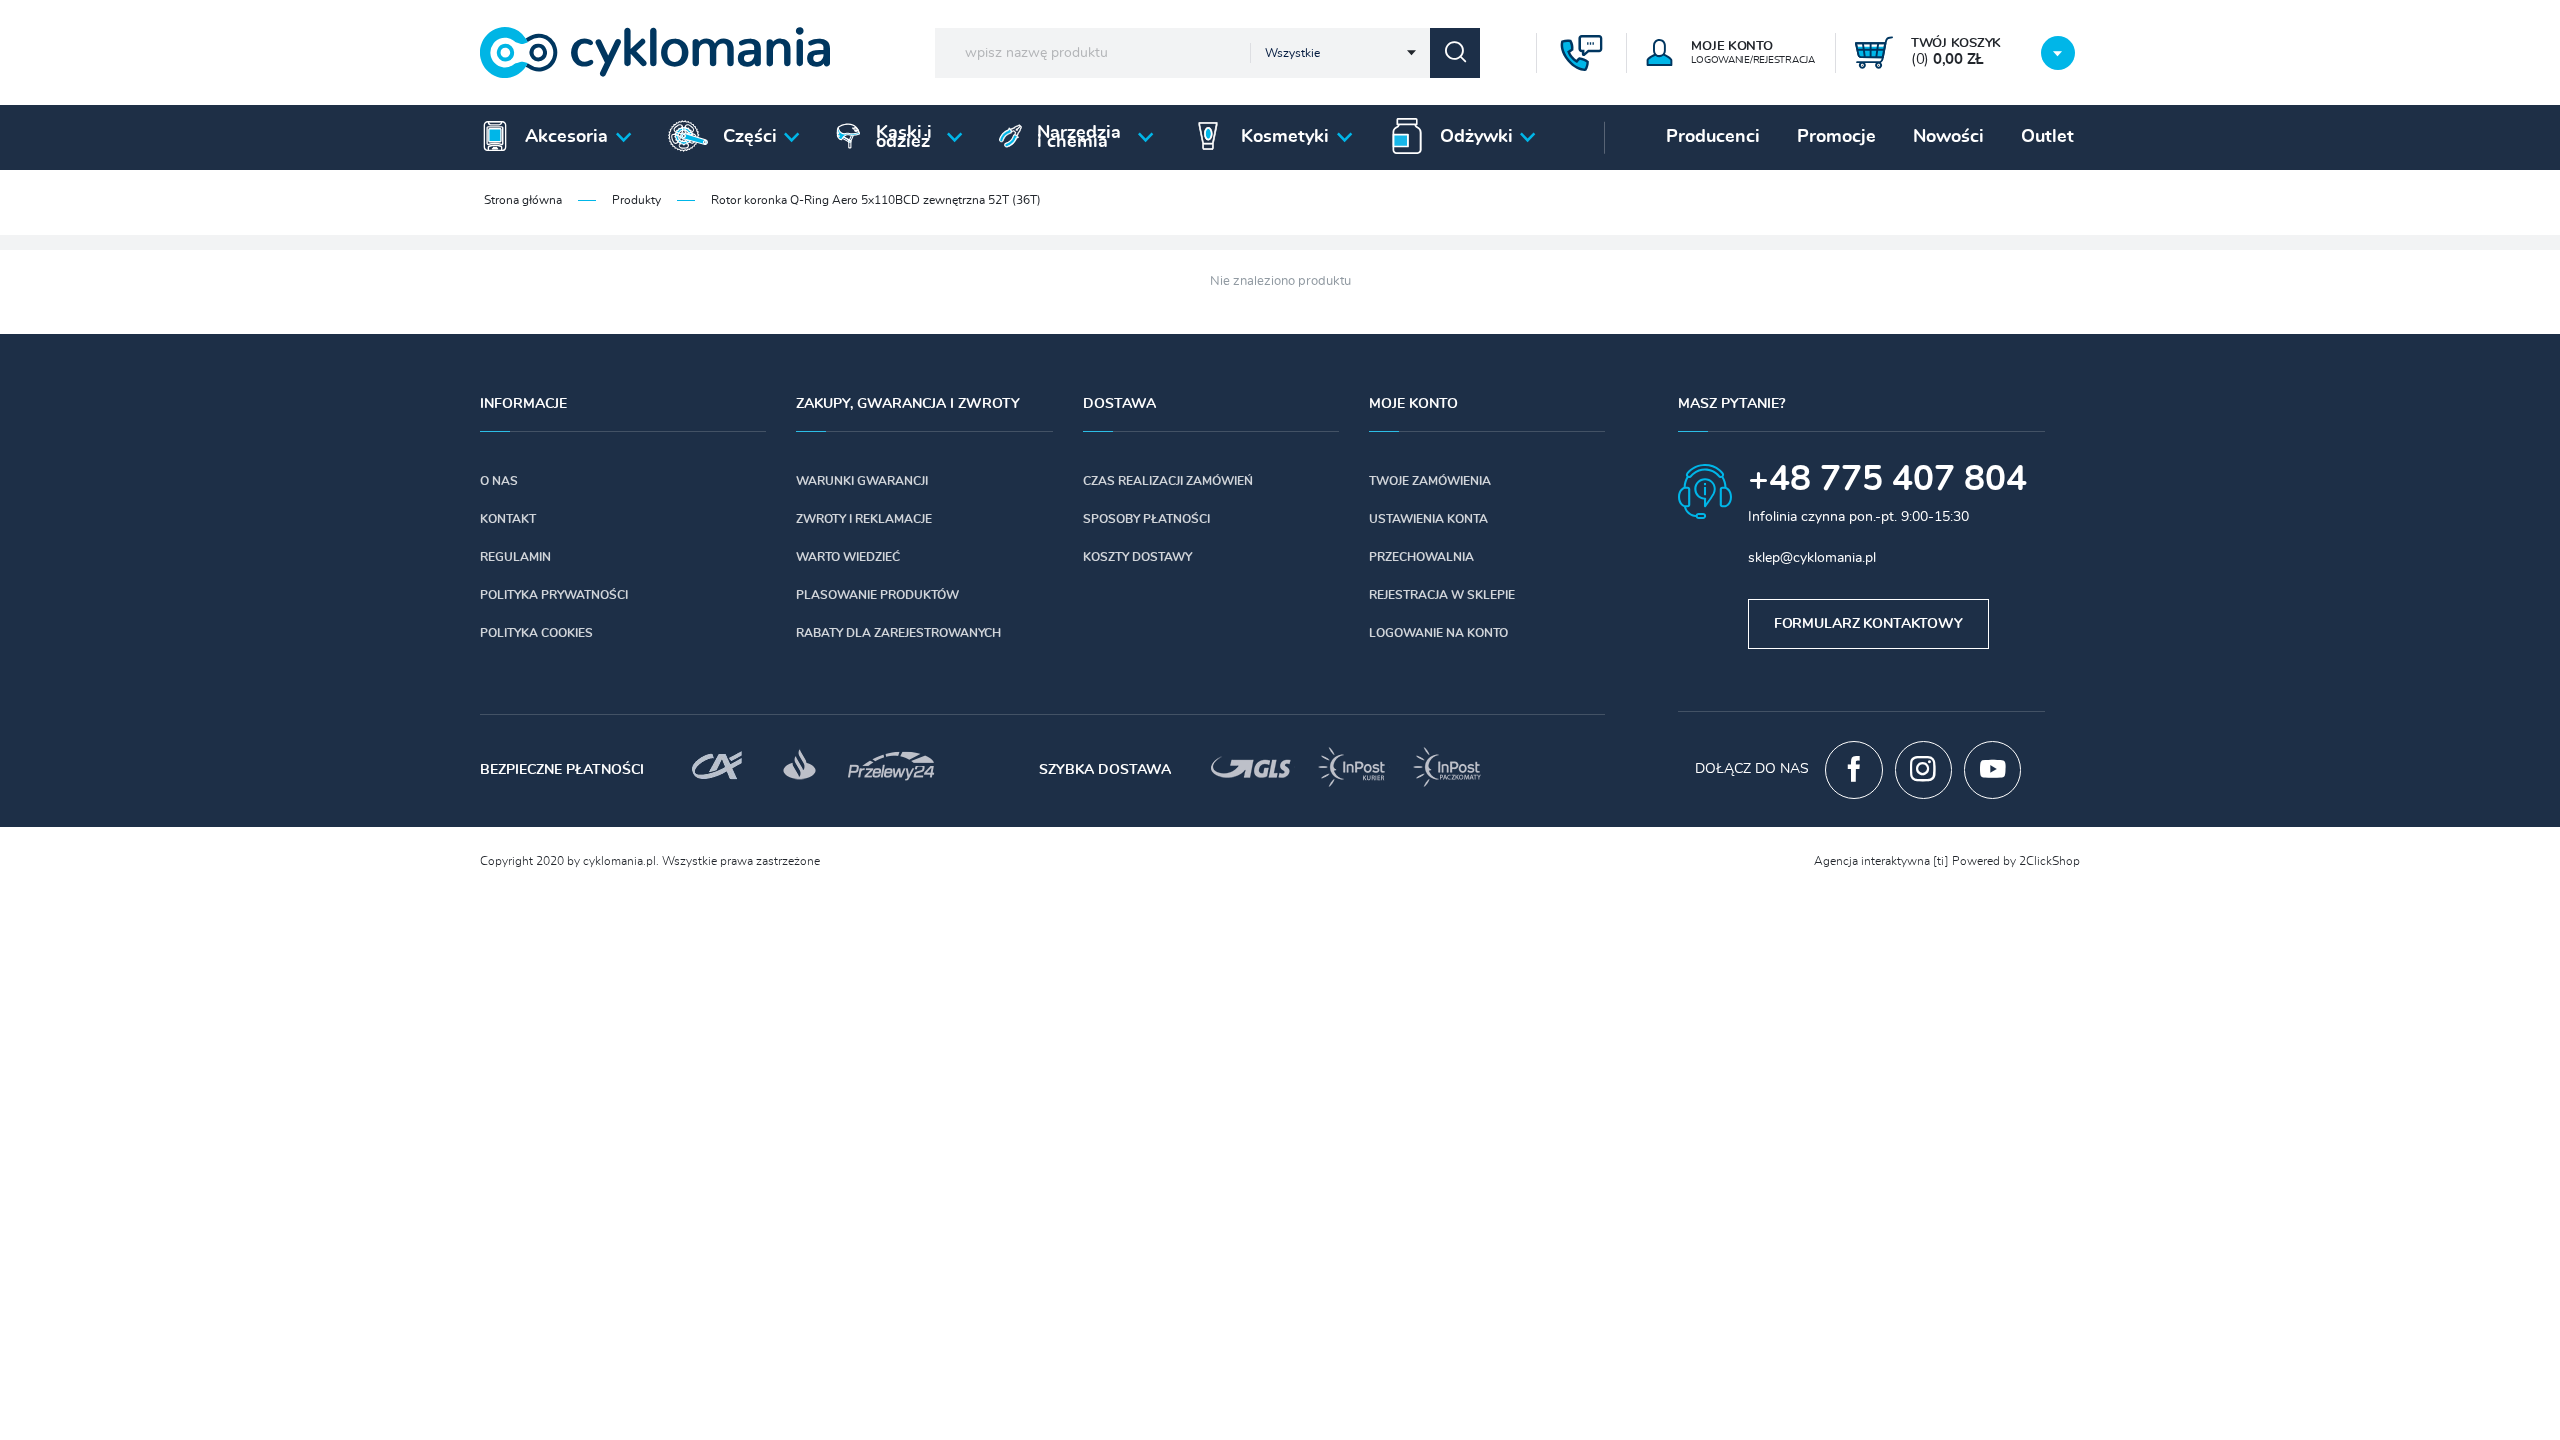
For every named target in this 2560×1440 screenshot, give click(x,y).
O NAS (499, 481)
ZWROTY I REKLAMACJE (864, 519)
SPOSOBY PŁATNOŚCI (1146, 519)
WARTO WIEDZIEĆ (848, 557)
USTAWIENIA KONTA (1428, 519)
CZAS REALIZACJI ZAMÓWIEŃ (1168, 481)
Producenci (1713, 137)
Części (750, 137)
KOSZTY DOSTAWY (1137, 557)
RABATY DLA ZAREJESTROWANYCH (898, 633)
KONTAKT (508, 519)
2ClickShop (2049, 861)
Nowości (1948, 137)
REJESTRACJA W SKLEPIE (1442, 595)
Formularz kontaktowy (1868, 624)
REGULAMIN (515, 557)
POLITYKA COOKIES (536, 633)
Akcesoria (566, 137)
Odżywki (1476, 137)
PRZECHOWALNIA (1421, 557)
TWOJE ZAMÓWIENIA (1430, 481)
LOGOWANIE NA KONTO (1438, 633)
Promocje (1836, 137)
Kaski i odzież (904, 137)
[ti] (1941, 861)
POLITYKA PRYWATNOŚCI (554, 595)
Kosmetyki (1285, 137)
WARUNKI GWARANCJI (862, 481)
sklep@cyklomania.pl (1812, 558)
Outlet (2047, 137)
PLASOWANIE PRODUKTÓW (877, 595)
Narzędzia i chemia (1079, 137)
